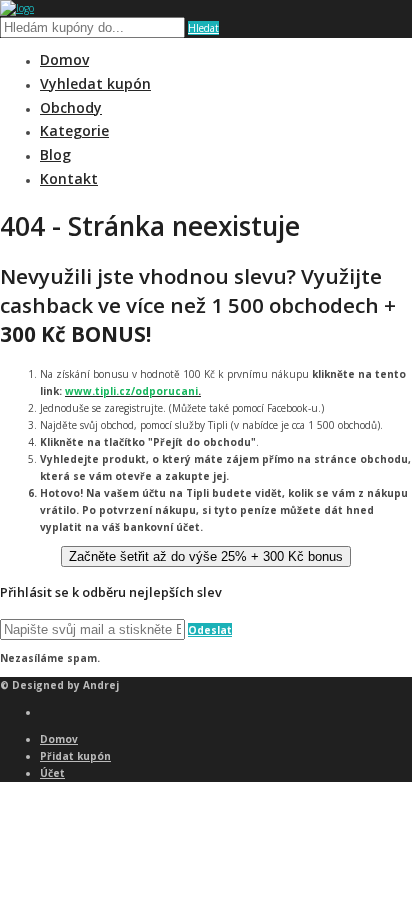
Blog (55, 154)
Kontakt (69, 178)
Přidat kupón (75, 756)
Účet (52, 773)
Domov (64, 59)
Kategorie (74, 130)
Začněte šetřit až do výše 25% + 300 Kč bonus (206, 556)
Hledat (203, 28)
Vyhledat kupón (95, 83)
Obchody (71, 107)
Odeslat (210, 630)
